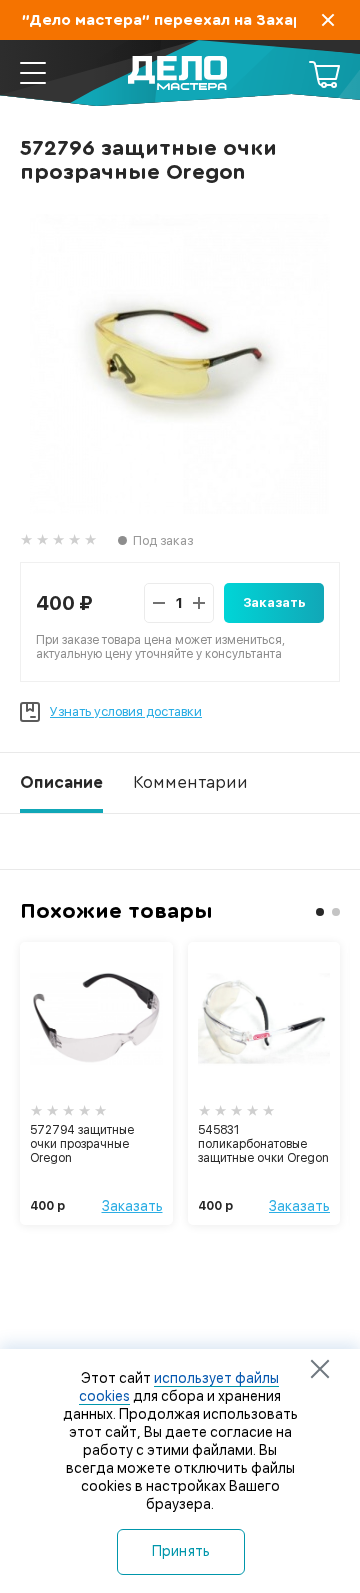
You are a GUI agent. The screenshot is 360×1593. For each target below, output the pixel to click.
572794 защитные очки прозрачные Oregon (82, 1144)
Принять (181, 1551)
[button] (320, 912)
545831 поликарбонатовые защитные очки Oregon (263, 1144)
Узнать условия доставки (126, 711)
